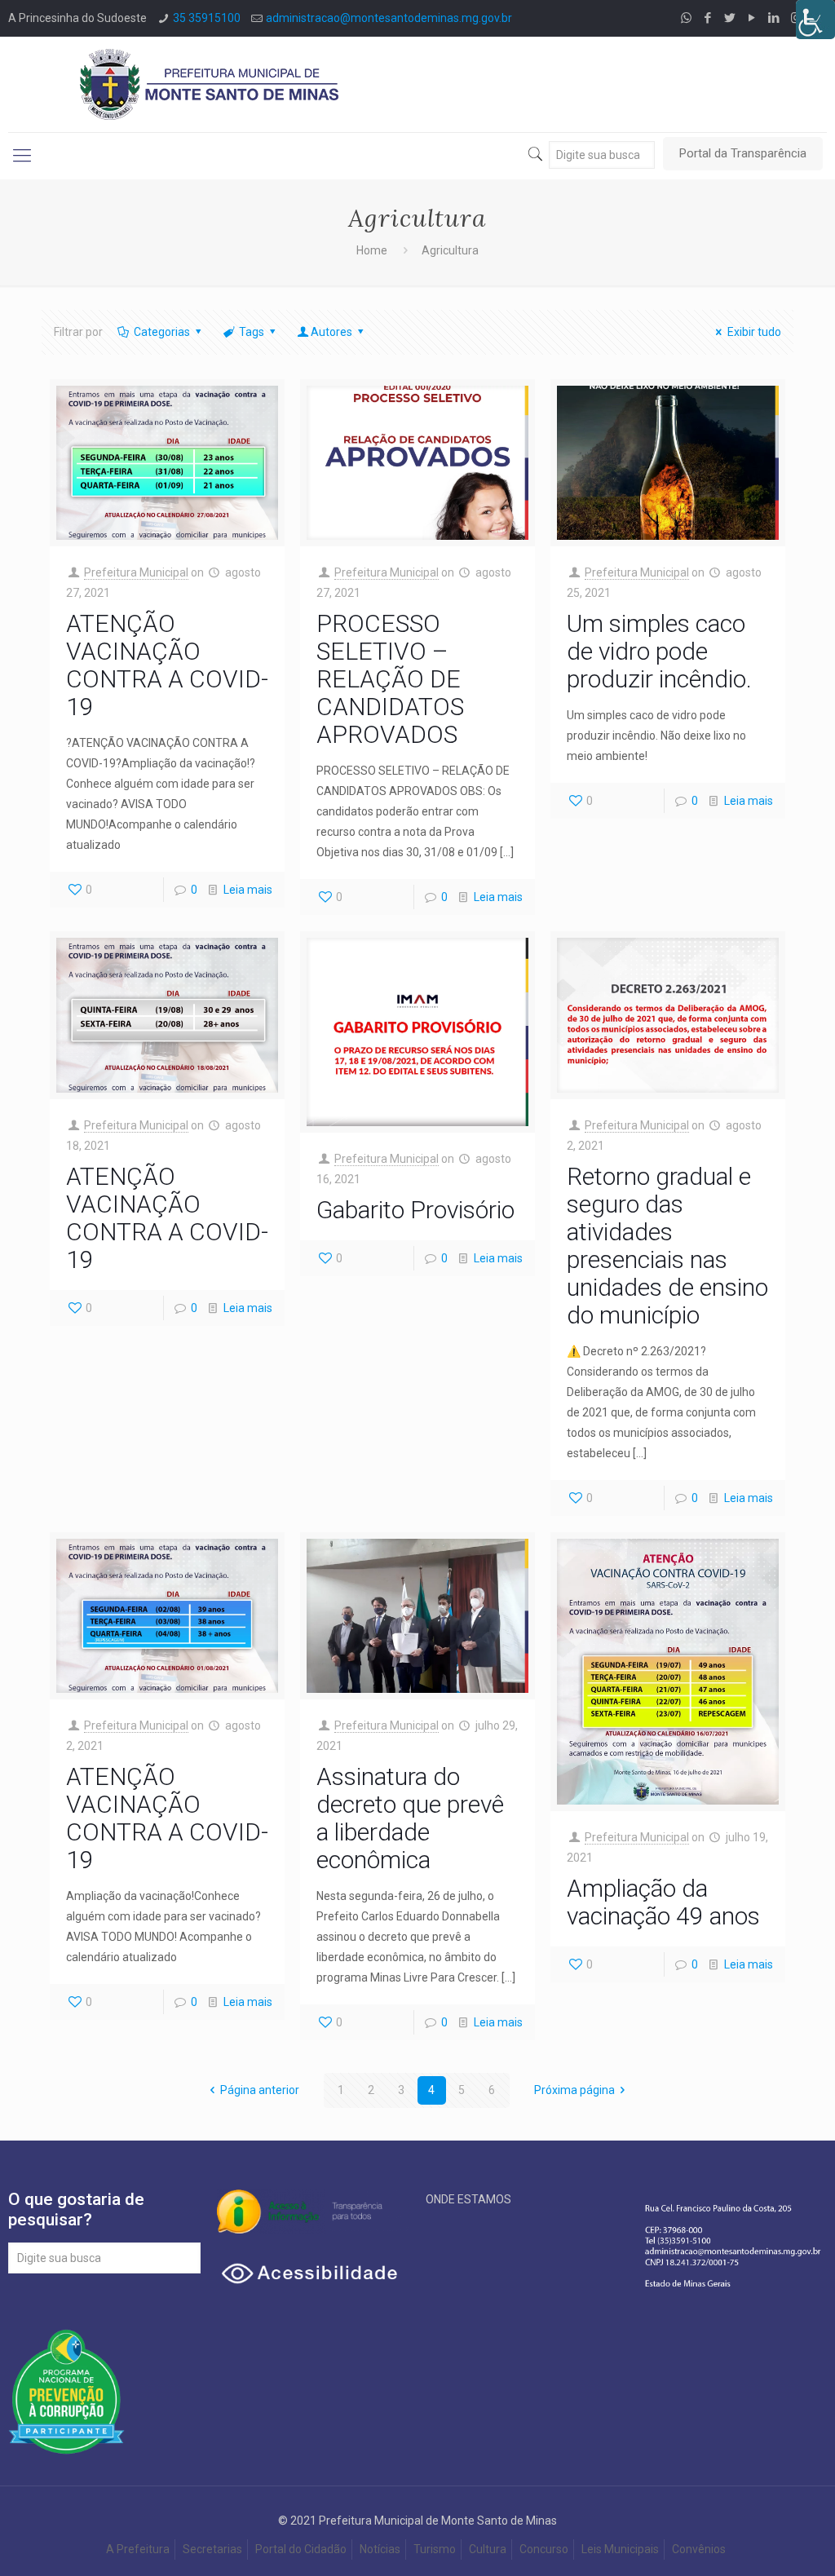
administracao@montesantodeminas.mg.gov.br (389, 18)
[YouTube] (752, 18)
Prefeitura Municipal (136, 572)
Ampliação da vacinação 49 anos (663, 1902)
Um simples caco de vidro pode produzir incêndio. (659, 651)
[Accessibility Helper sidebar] (815, 20)
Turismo (435, 2549)
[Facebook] (708, 18)
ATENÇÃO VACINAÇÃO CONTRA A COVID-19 (167, 665)
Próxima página (574, 2090)
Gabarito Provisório (415, 1210)
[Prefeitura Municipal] (210, 84)
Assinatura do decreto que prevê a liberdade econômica (410, 1818)
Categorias (162, 332)
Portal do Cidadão (301, 2549)
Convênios (700, 2549)
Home (372, 250)
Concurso (544, 2549)
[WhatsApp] (686, 18)
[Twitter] (730, 18)
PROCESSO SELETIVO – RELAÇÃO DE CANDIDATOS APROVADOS (390, 679)
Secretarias (212, 2549)
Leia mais (248, 890)
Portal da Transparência (743, 153)
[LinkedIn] (774, 18)
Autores (331, 332)
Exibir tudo (754, 332)
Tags (252, 332)
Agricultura (450, 250)
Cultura (488, 2549)
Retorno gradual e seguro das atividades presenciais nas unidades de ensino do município (667, 1246)
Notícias (380, 2549)
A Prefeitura (138, 2549)
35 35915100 (207, 18)
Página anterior (260, 2090)
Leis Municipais (620, 2549)
